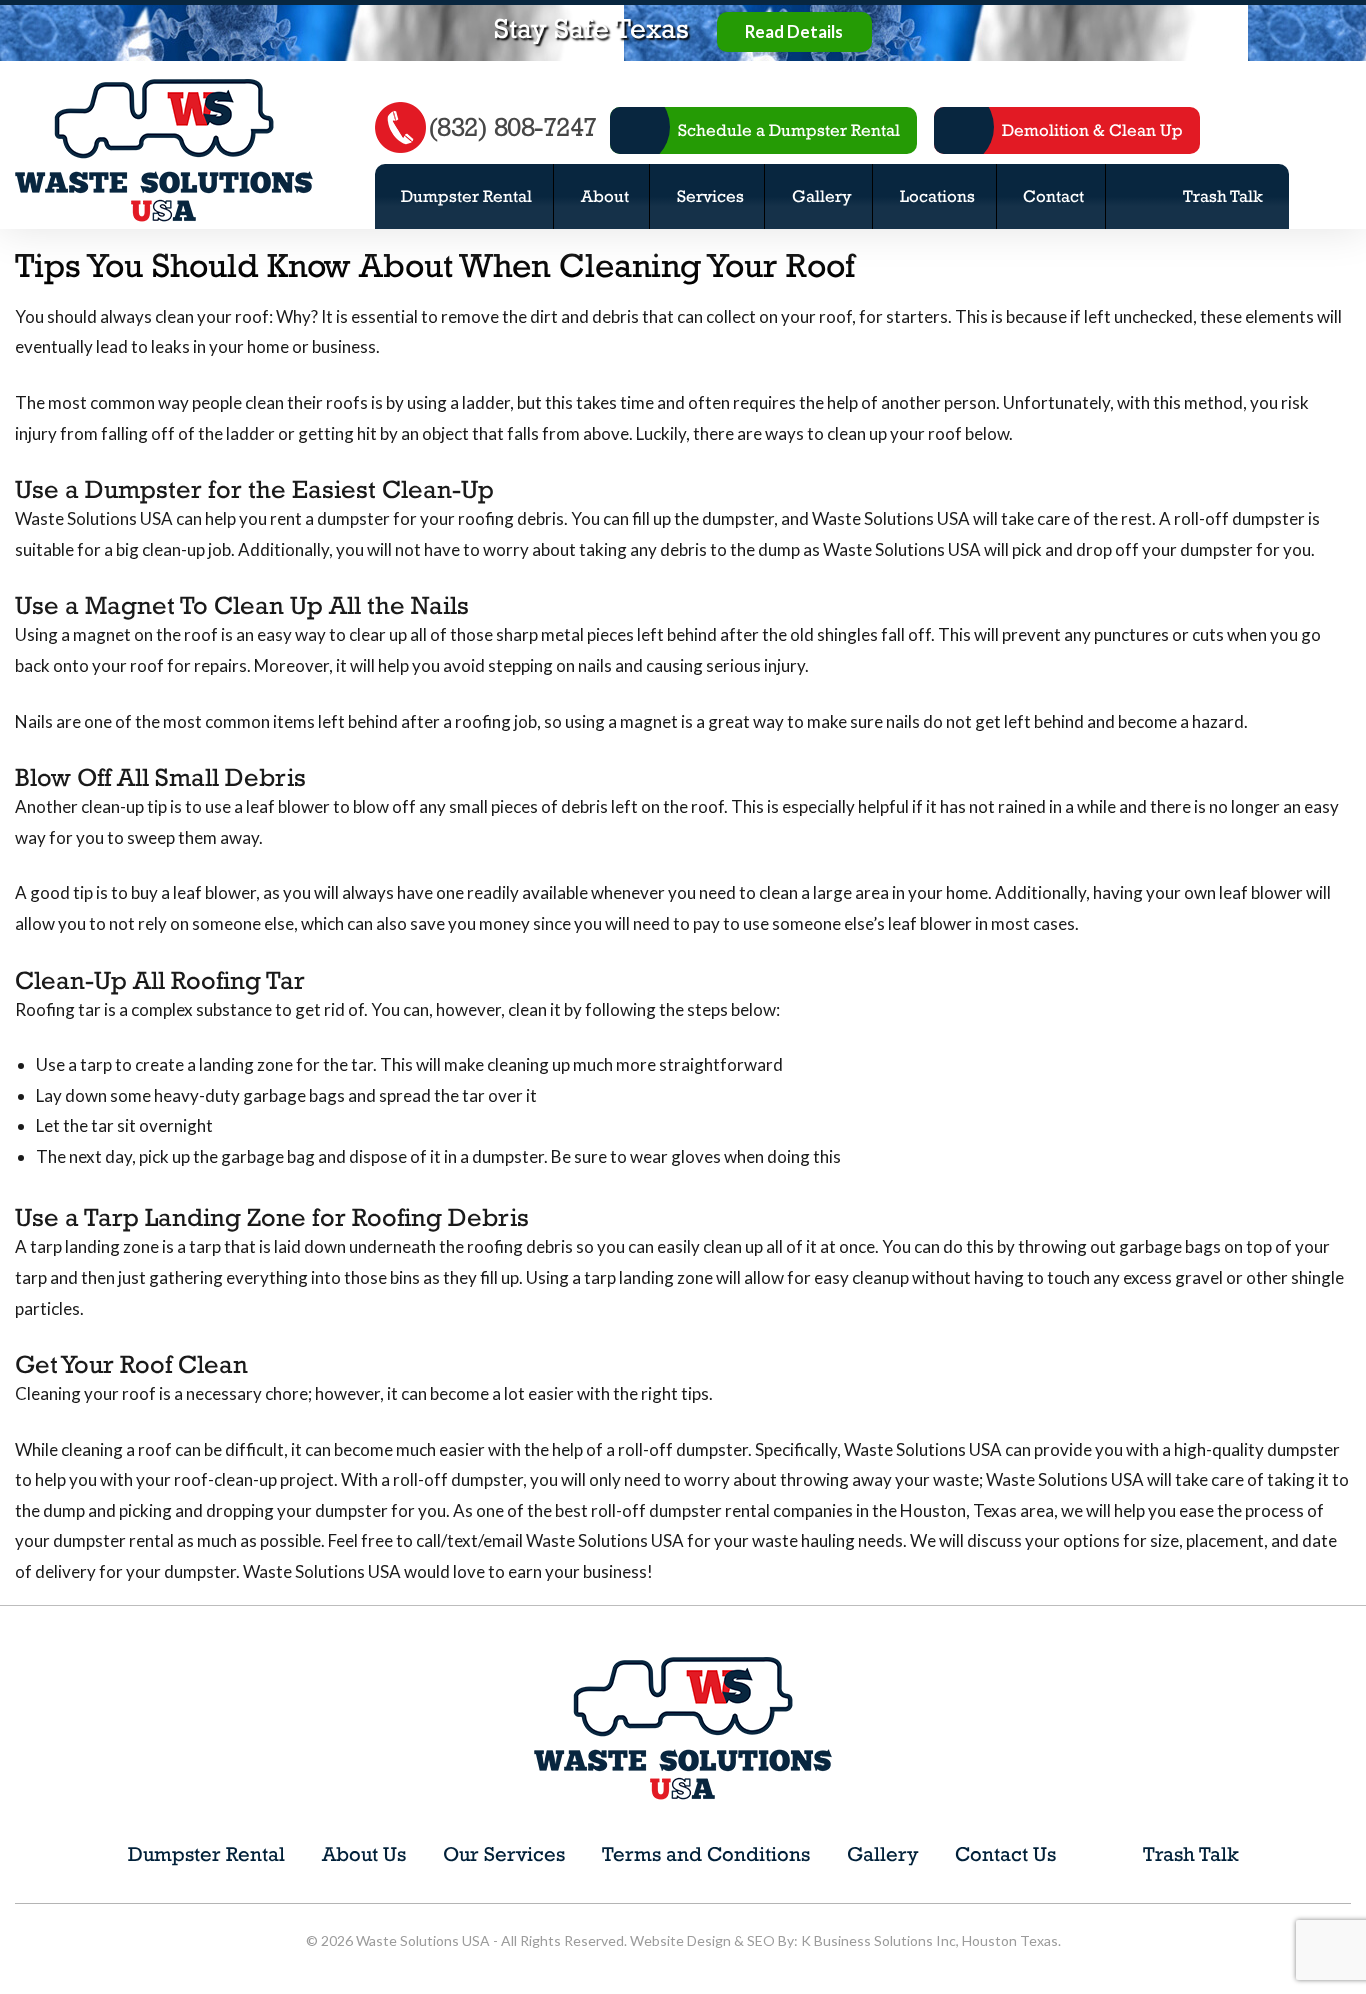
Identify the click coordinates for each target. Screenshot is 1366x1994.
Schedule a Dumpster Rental (789, 130)
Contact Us (1005, 1854)
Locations (937, 196)
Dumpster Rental (466, 196)
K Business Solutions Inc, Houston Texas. (931, 1940)
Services (710, 196)
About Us (364, 1854)
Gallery (822, 196)
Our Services (504, 1854)
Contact (1053, 196)
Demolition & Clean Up (1092, 130)
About (605, 196)
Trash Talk (1223, 196)
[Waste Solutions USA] (164, 148)
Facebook (1261, 131)
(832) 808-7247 (512, 126)
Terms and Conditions (706, 1854)
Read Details (794, 32)
